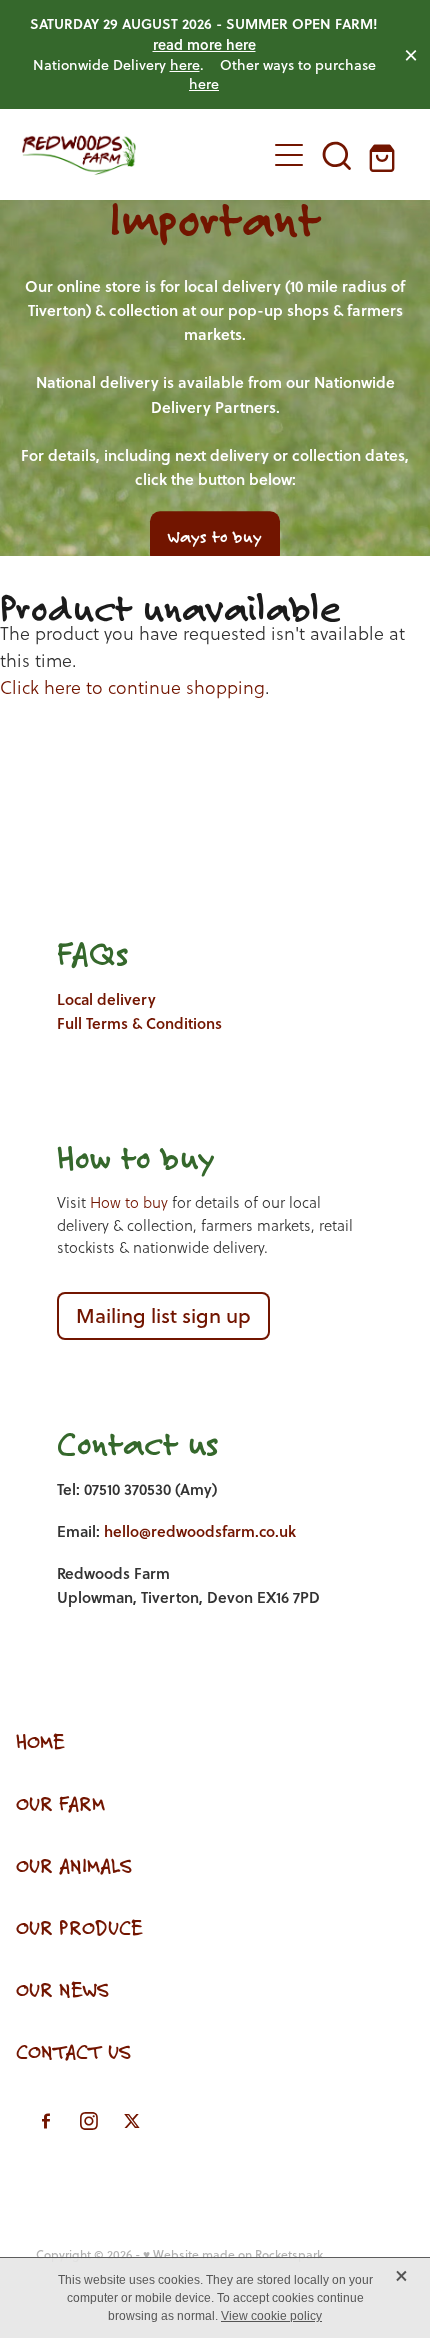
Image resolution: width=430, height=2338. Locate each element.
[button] (337, 155)
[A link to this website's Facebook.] (46, 2121)
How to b (118, 1157)
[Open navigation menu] (289, 155)
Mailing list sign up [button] (163, 1315)
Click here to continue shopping (132, 687)
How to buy (129, 1202)
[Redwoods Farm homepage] (133, 155)
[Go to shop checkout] (385, 155)
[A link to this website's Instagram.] (89, 2121)
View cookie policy (271, 2316)
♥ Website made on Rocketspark (233, 2254)
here (185, 65)
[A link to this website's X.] (132, 2121)
